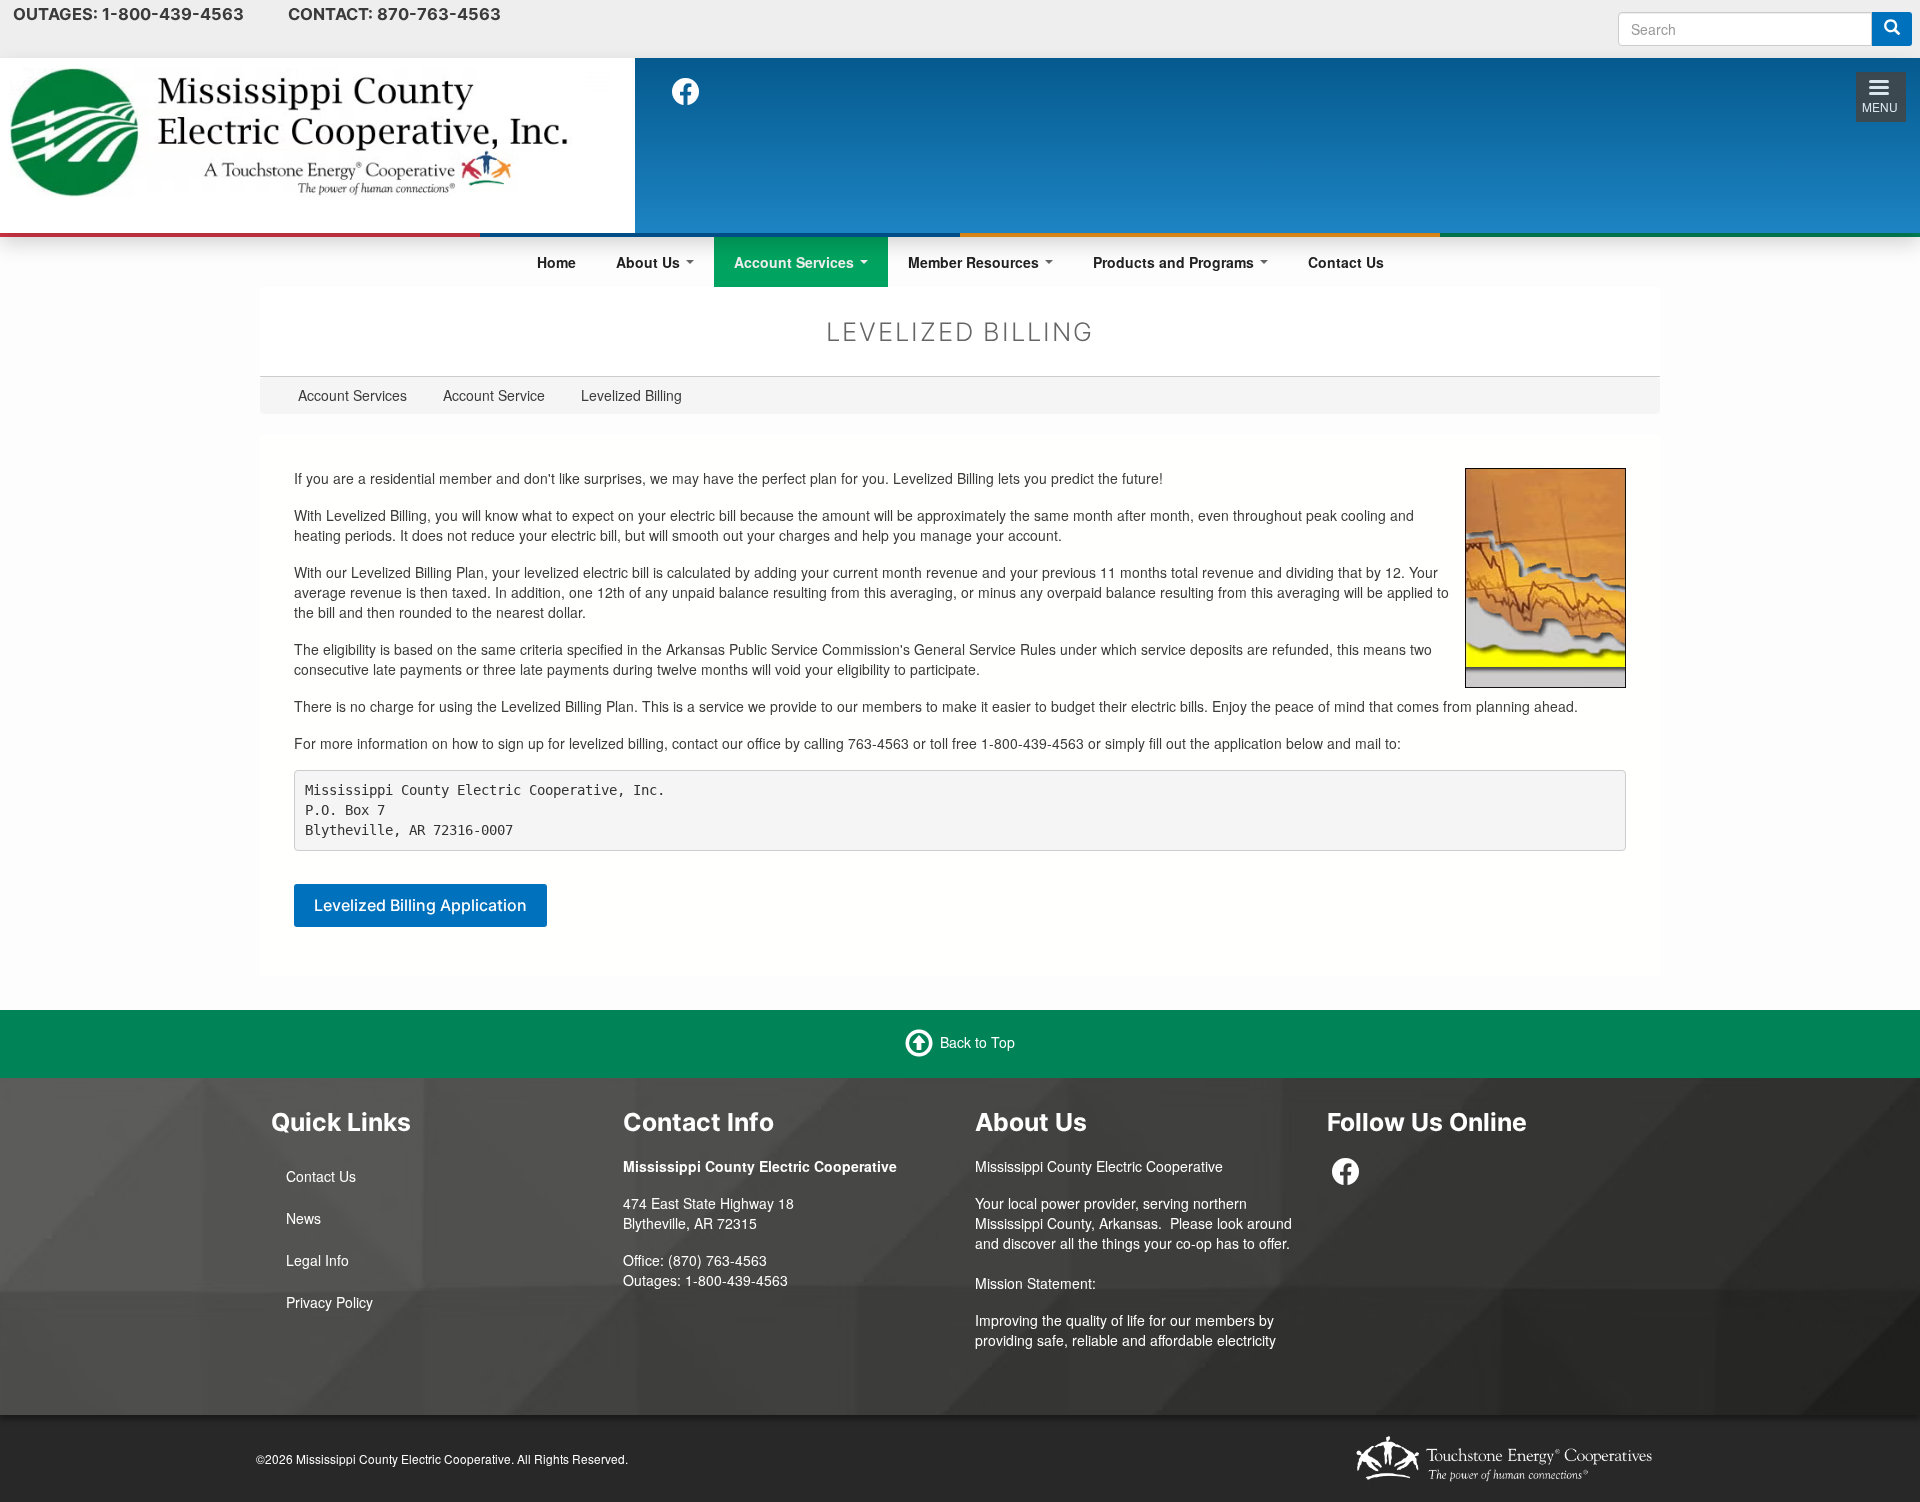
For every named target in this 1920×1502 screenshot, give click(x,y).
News (303, 1218)
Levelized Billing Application (420, 905)
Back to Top (977, 1042)
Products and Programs (1175, 262)
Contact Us (1346, 262)
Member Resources (975, 262)
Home (556, 262)
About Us (650, 262)
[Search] (1892, 29)
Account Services (796, 262)
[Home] (310, 130)
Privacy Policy (329, 1302)
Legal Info (317, 1260)
